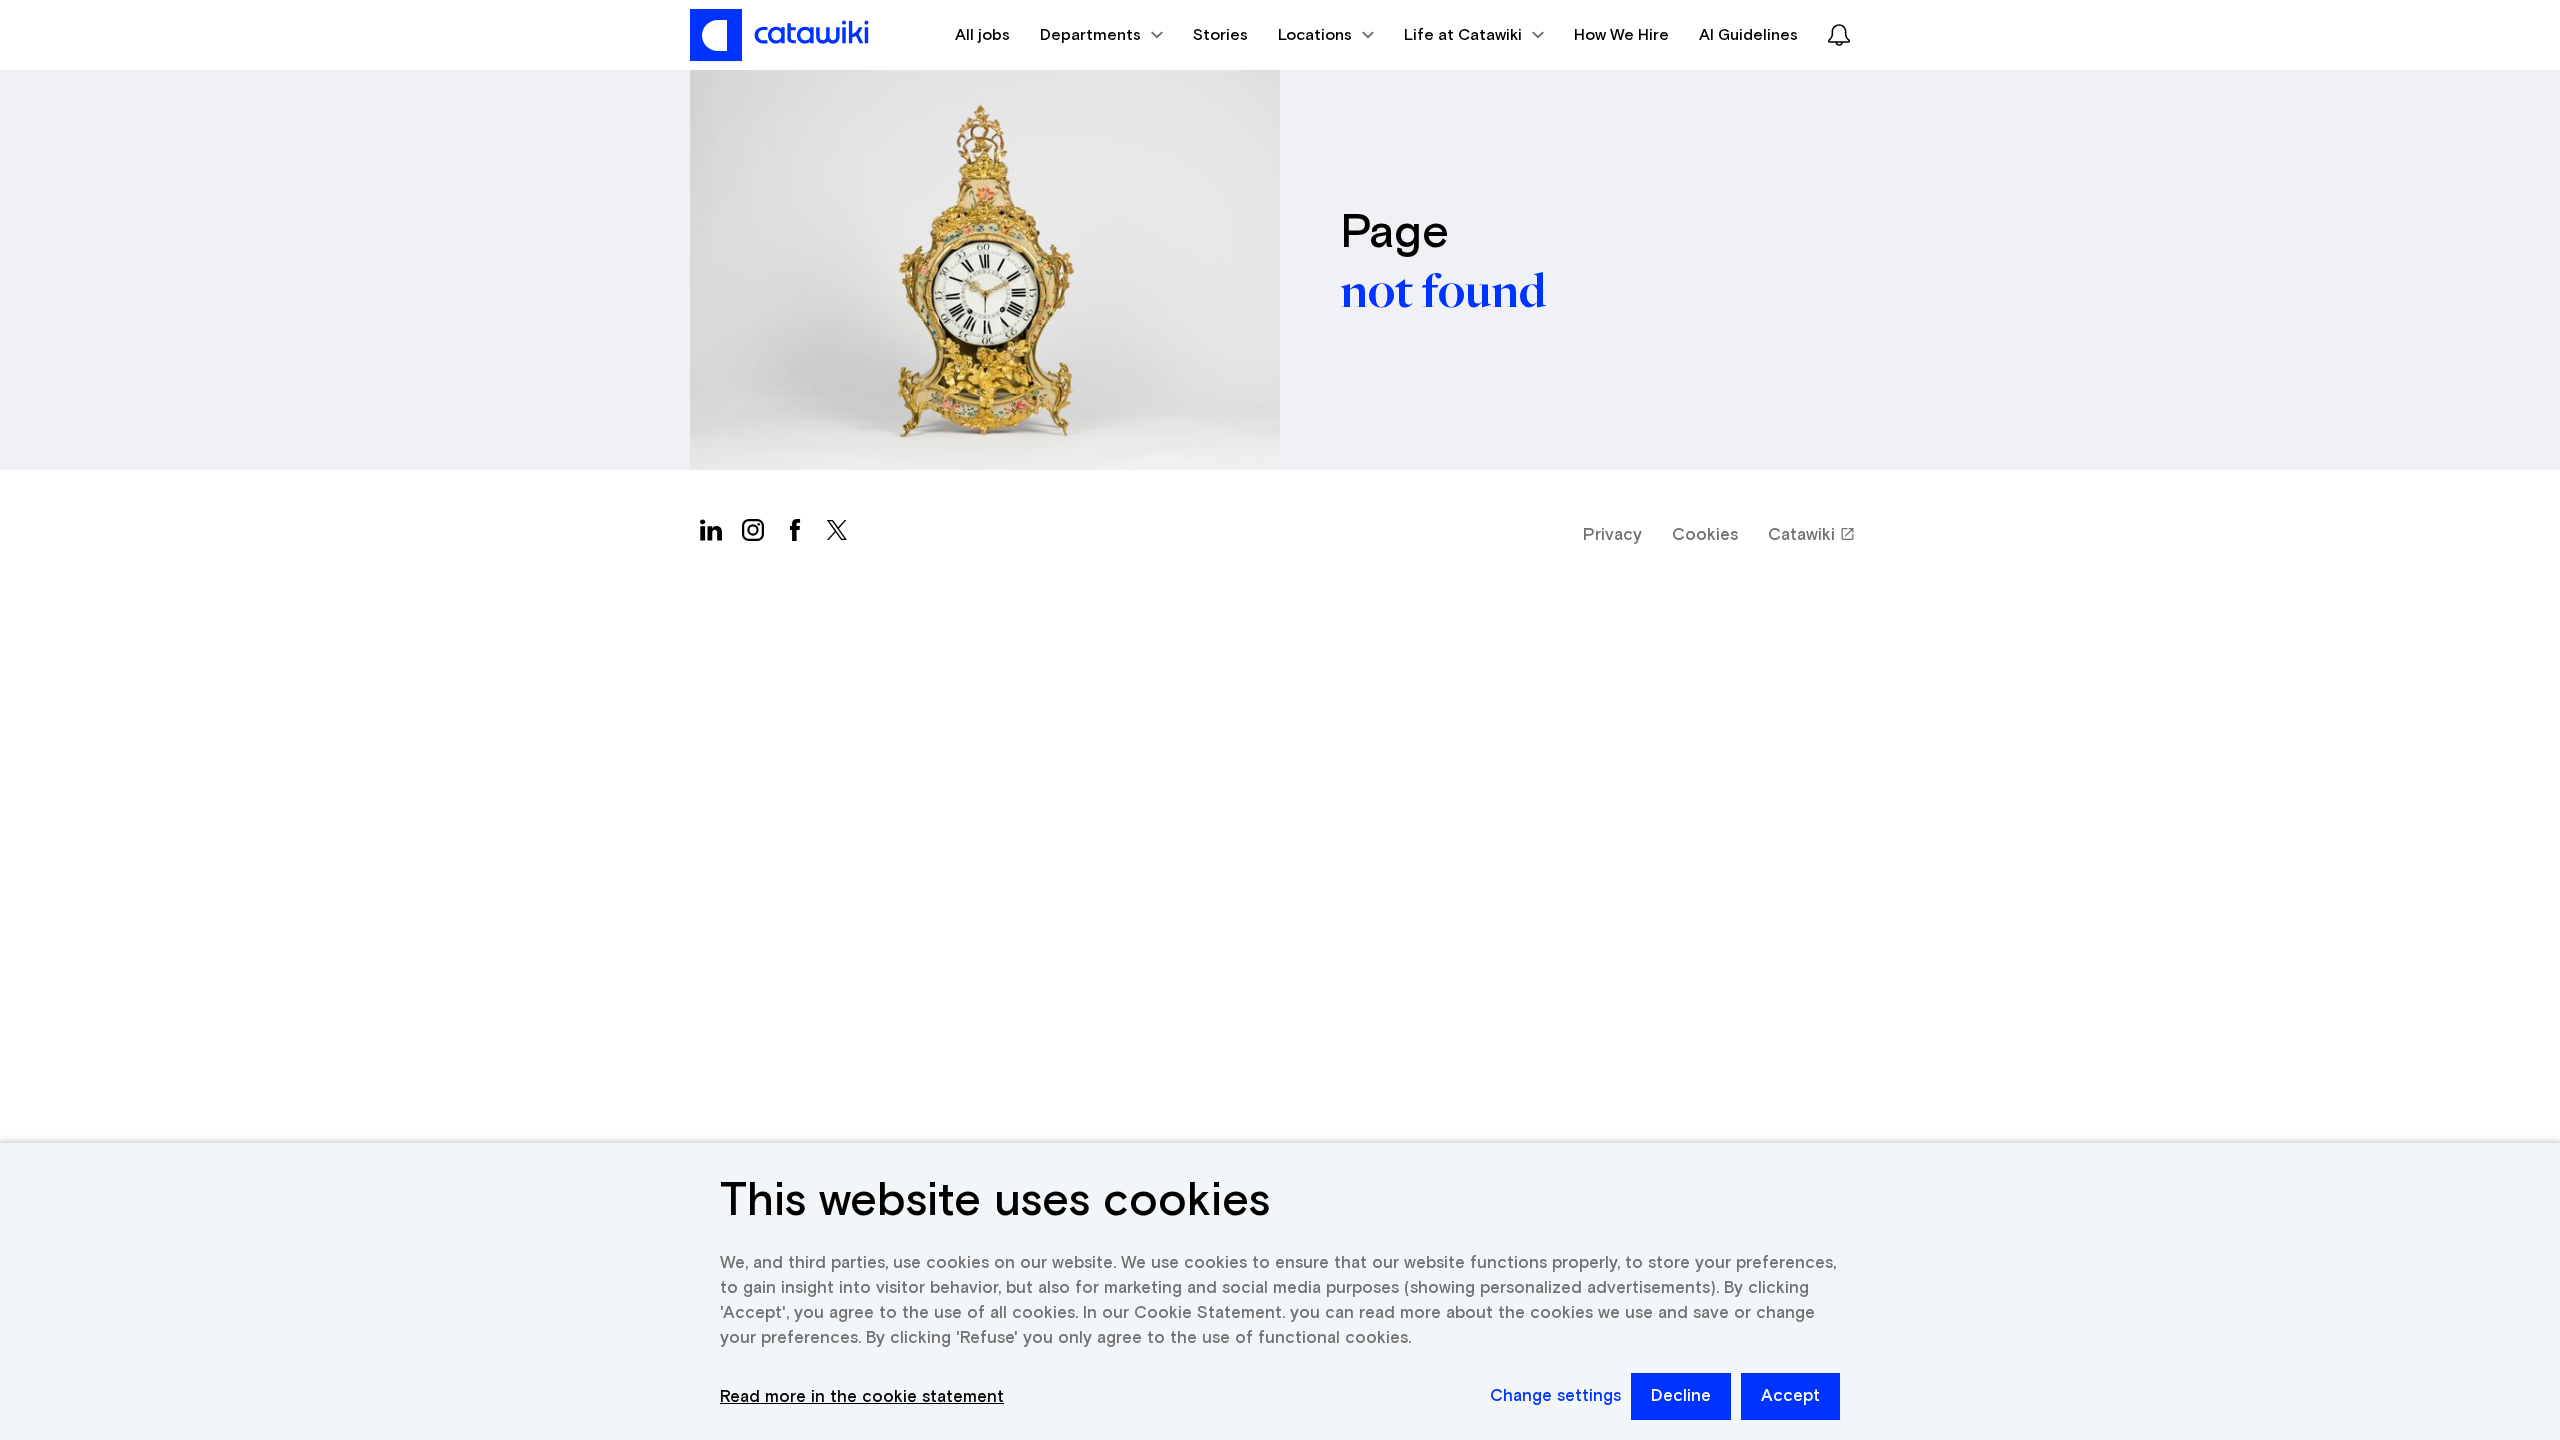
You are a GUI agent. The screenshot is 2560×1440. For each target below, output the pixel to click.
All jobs (982, 35)
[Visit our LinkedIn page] (711, 535)
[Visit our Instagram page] (753, 535)
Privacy (1612, 535)
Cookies (1705, 535)
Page (1394, 234)
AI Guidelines (1748, 35)
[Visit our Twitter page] (837, 535)
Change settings (1555, 1396)
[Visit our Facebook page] (795, 535)
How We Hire (1621, 35)
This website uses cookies (995, 1202)
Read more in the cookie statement (862, 1397)
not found (1443, 292)
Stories (1220, 35)
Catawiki (1801, 535)
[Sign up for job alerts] (1839, 35)
